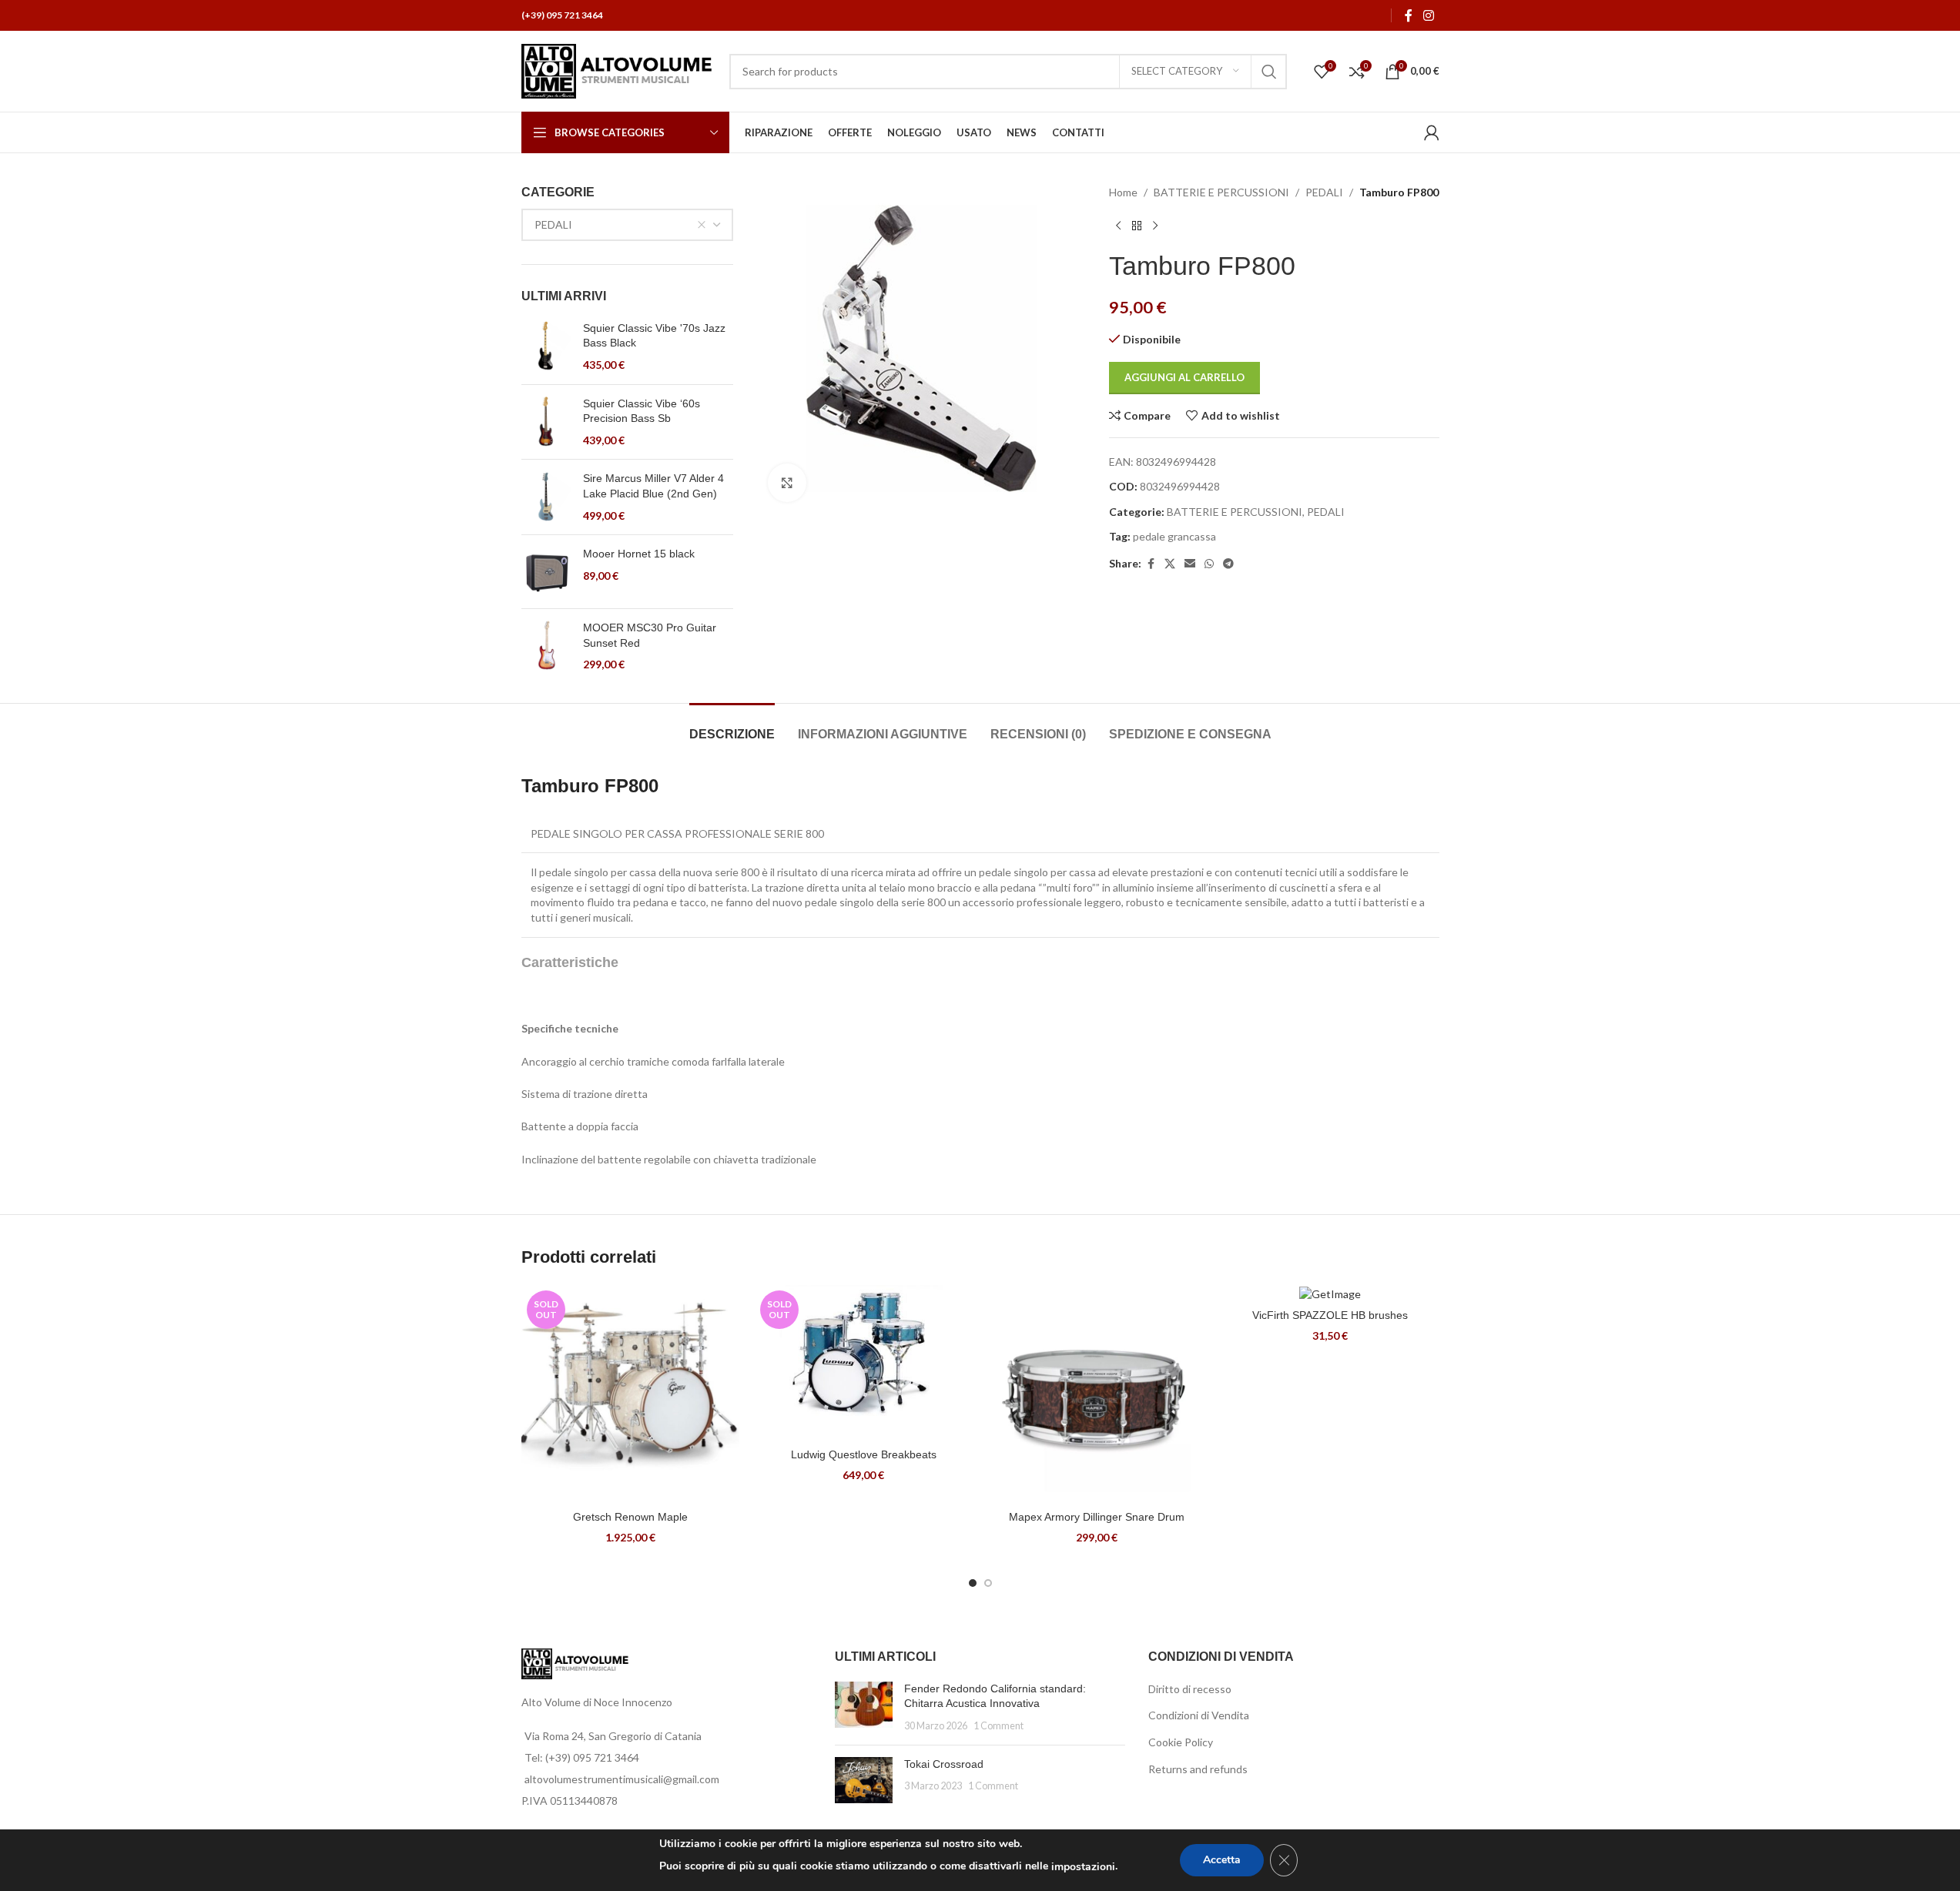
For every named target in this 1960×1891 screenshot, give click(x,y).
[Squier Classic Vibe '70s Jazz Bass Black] (546, 347)
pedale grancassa (1174, 536)
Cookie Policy (1181, 1742)
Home (1123, 192)
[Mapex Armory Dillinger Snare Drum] (1097, 1394)
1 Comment (998, 1726)
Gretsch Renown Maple (630, 1517)
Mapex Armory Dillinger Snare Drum (1097, 1517)
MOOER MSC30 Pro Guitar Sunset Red (650, 635)
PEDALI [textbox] (553, 224)
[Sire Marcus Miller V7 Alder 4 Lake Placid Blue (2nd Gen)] (546, 497)
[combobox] (628, 225)
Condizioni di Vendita (1199, 1715)
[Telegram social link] (1228, 564)
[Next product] (1155, 226)
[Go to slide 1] (973, 1583)
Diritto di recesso (1190, 1689)
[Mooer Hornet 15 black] (546, 572)
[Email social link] (1190, 564)
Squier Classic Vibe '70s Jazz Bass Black (654, 336)
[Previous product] (1118, 226)
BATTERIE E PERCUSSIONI (1221, 192)
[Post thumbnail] (864, 1707)
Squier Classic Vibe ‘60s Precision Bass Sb (642, 411)
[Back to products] (1137, 226)
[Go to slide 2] (988, 1583)
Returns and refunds (1198, 1769)
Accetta (1222, 1860)
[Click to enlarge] (787, 483)
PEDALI (1324, 192)
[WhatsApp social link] (1209, 564)
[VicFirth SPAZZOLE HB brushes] (1330, 1293)
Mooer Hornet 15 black (639, 554)
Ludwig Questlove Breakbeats (864, 1454)
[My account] (1432, 132)
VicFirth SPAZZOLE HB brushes (1330, 1315)
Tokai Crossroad (944, 1764)
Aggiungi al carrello (1184, 377)
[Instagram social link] (1428, 15)
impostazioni (1083, 1867)
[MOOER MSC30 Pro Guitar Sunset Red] (546, 646)
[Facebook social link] (1409, 15)
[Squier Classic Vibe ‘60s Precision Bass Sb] (546, 422)
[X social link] (1170, 564)
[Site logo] (618, 70)
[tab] (732, 726)
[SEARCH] (1269, 72)
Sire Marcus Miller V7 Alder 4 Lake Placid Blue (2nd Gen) (653, 486)
